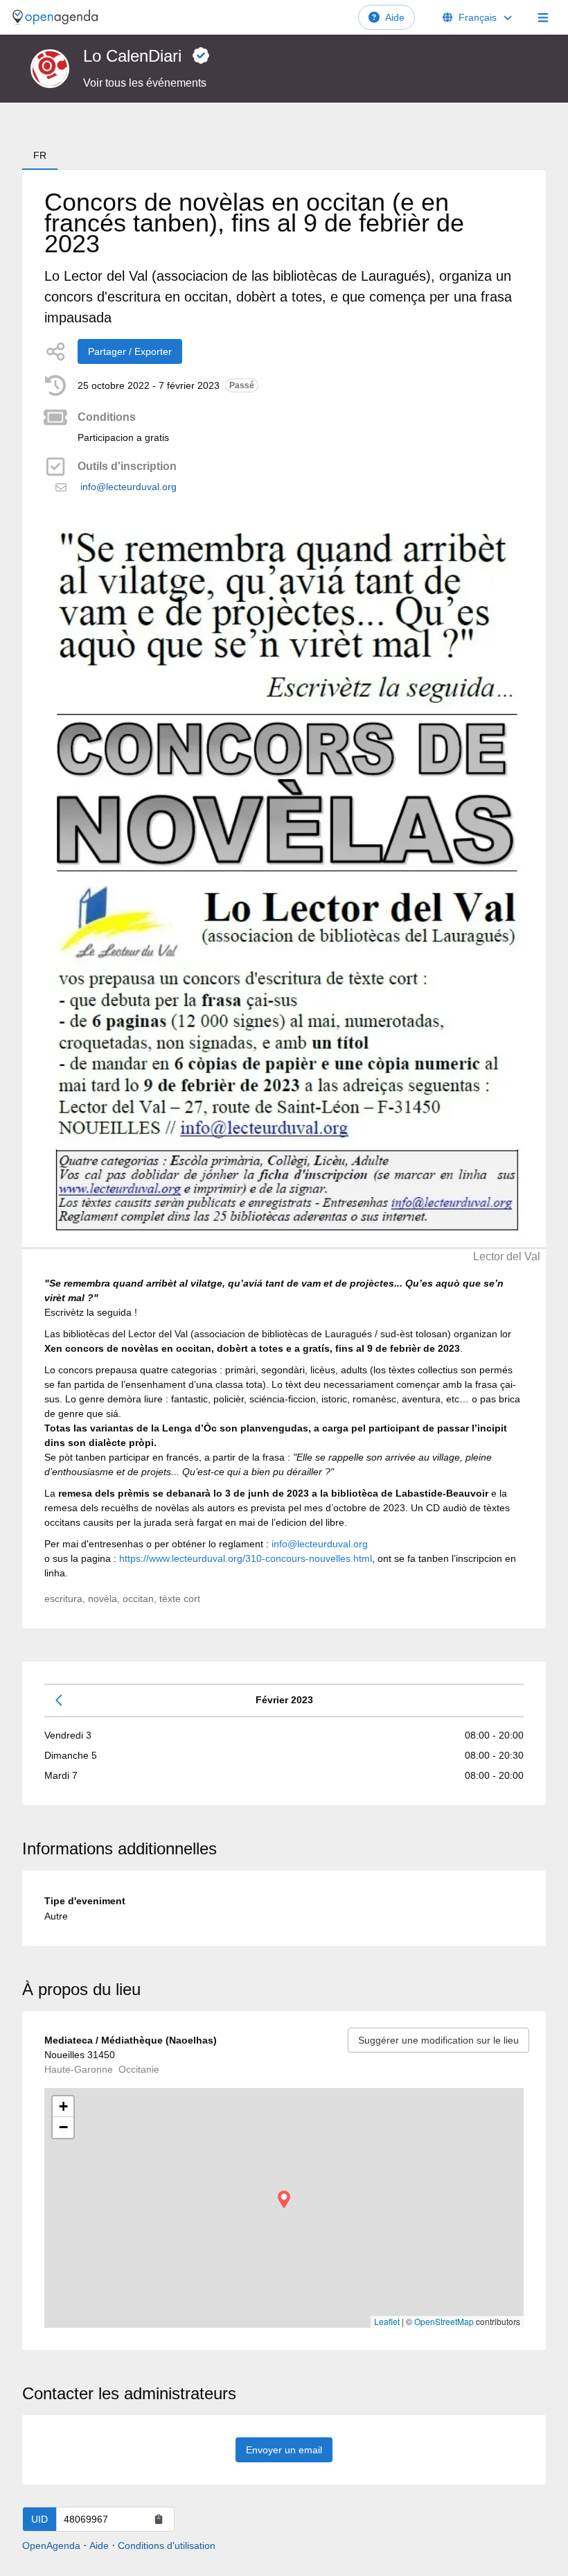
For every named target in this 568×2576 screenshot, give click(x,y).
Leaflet (387, 2321)
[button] (284, 2199)
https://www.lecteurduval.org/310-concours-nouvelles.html (246, 1558)
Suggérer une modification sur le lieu (438, 2040)
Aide (395, 17)
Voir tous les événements (145, 83)
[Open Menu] (543, 17)
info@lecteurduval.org (128, 487)
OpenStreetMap (444, 2321)
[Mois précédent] (60, 1700)
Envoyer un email (284, 2450)
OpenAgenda (51, 2545)
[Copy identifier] (159, 2519)
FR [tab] (40, 155)
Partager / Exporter (130, 351)
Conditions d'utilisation (167, 2545)
